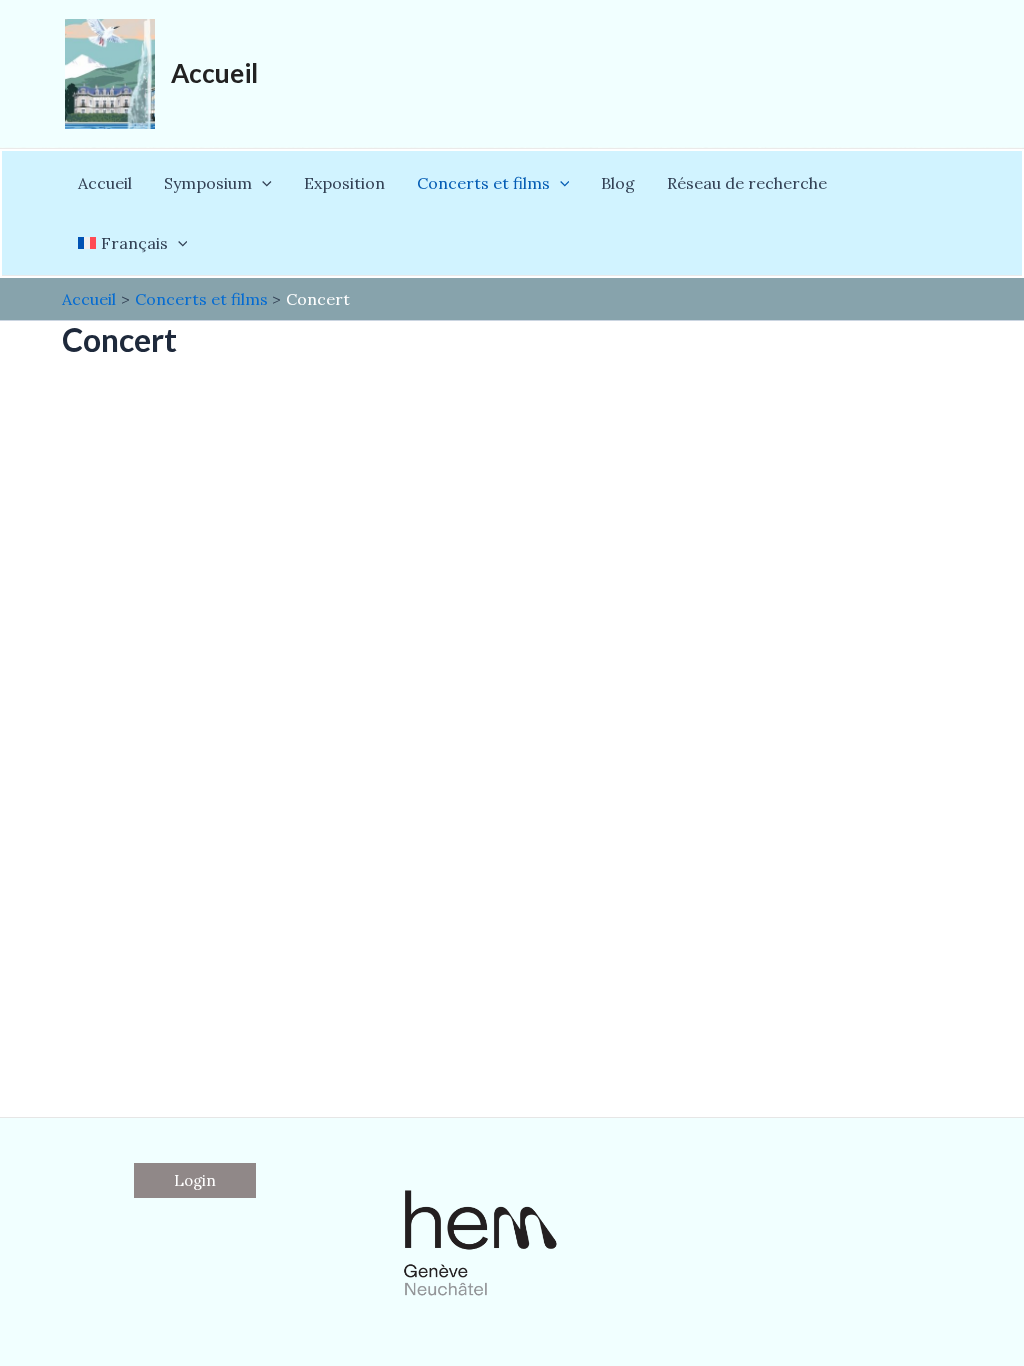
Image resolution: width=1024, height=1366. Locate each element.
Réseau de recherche (747, 183)
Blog (618, 183)
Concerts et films (483, 183)
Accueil (214, 73)
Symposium (208, 183)
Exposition (344, 183)
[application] (262, 183)
